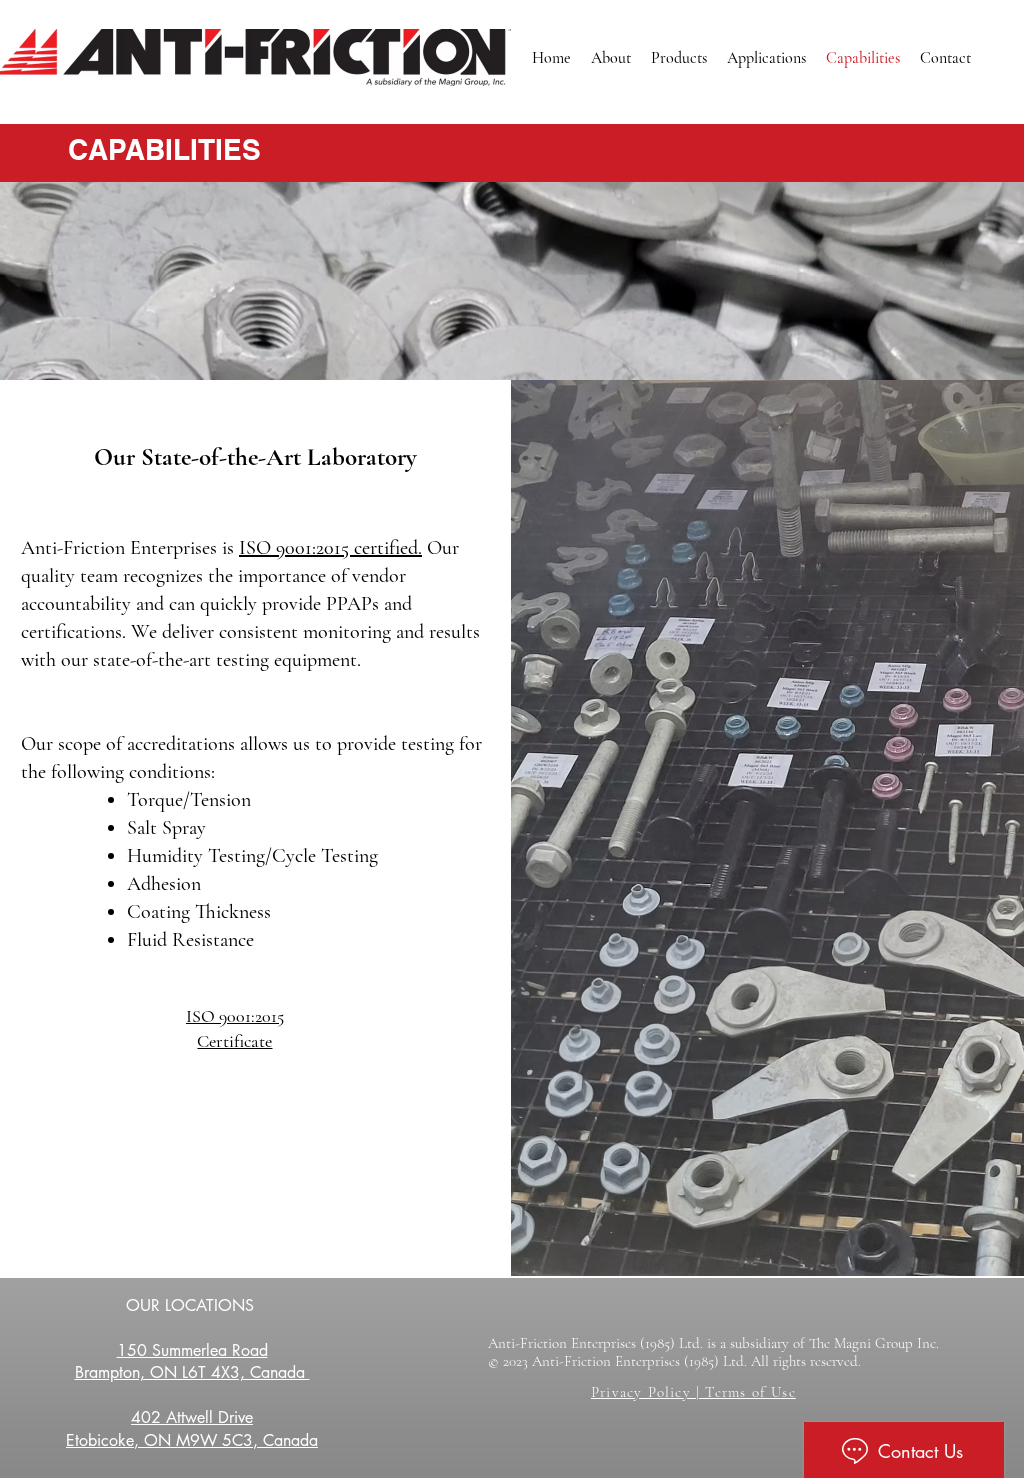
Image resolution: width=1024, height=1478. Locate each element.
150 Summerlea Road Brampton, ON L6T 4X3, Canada (192, 1361)
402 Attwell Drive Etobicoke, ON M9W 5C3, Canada (192, 1428)
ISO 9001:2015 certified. (330, 548)
